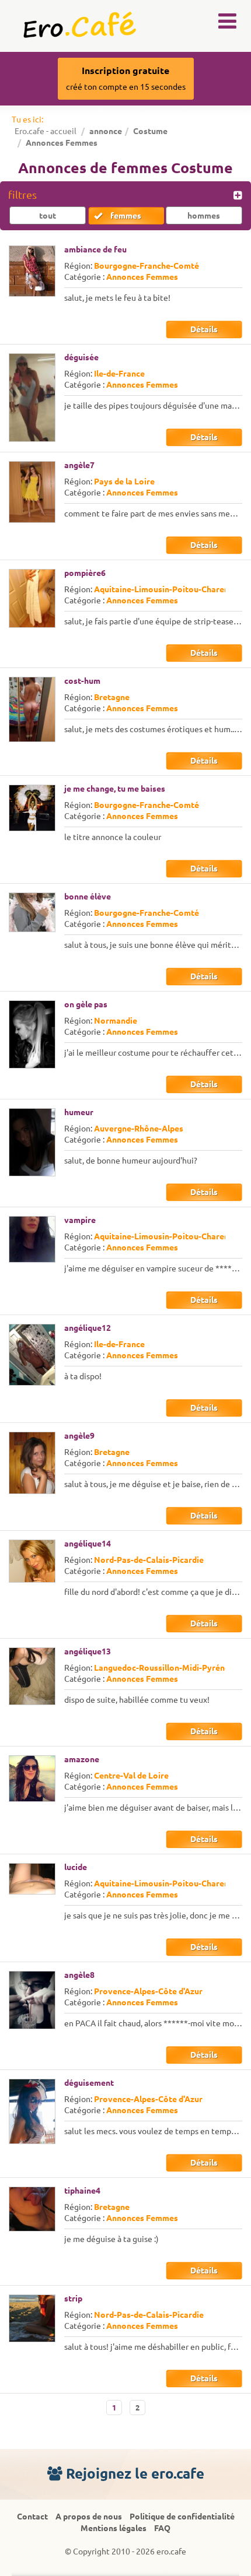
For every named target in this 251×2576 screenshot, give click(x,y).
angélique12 (88, 1328)
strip (73, 2299)
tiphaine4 (82, 2191)
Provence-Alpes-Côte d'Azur (148, 1991)
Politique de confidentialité (182, 2517)
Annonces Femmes (142, 277)
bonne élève (88, 897)
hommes (204, 216)
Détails (204, 329)
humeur (79, 1112)
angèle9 (79, 1436)
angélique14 (88, 1544)
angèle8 (79, 1975)
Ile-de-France (119, 374)
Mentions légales (114, 2528)
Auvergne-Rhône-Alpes (139, 1129)
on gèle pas (86, 1004)
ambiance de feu (95, 249)
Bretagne (112, 697)
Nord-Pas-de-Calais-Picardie (149, 1560)
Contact (32, 2517)
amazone (82, 1759)
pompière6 (85, 573)
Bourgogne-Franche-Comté (147, 266)
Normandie (116, 1021)
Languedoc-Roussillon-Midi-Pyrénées (166, 1668)
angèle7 (79, 465)
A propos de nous (89, 2517)
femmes (126, 216)
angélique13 (88, 1651)
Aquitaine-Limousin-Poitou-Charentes (168, 589)
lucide (76, 1867)
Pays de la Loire (124, 482)
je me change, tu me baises (115, 789)
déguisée (81, 357)
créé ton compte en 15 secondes (126, 78)
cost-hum (82, 681)
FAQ (162, 2528)
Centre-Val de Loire (131, 1776)
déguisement (89, 2083)
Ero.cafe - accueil (46, 131)
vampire (80, 1220)
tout (48, 216)
